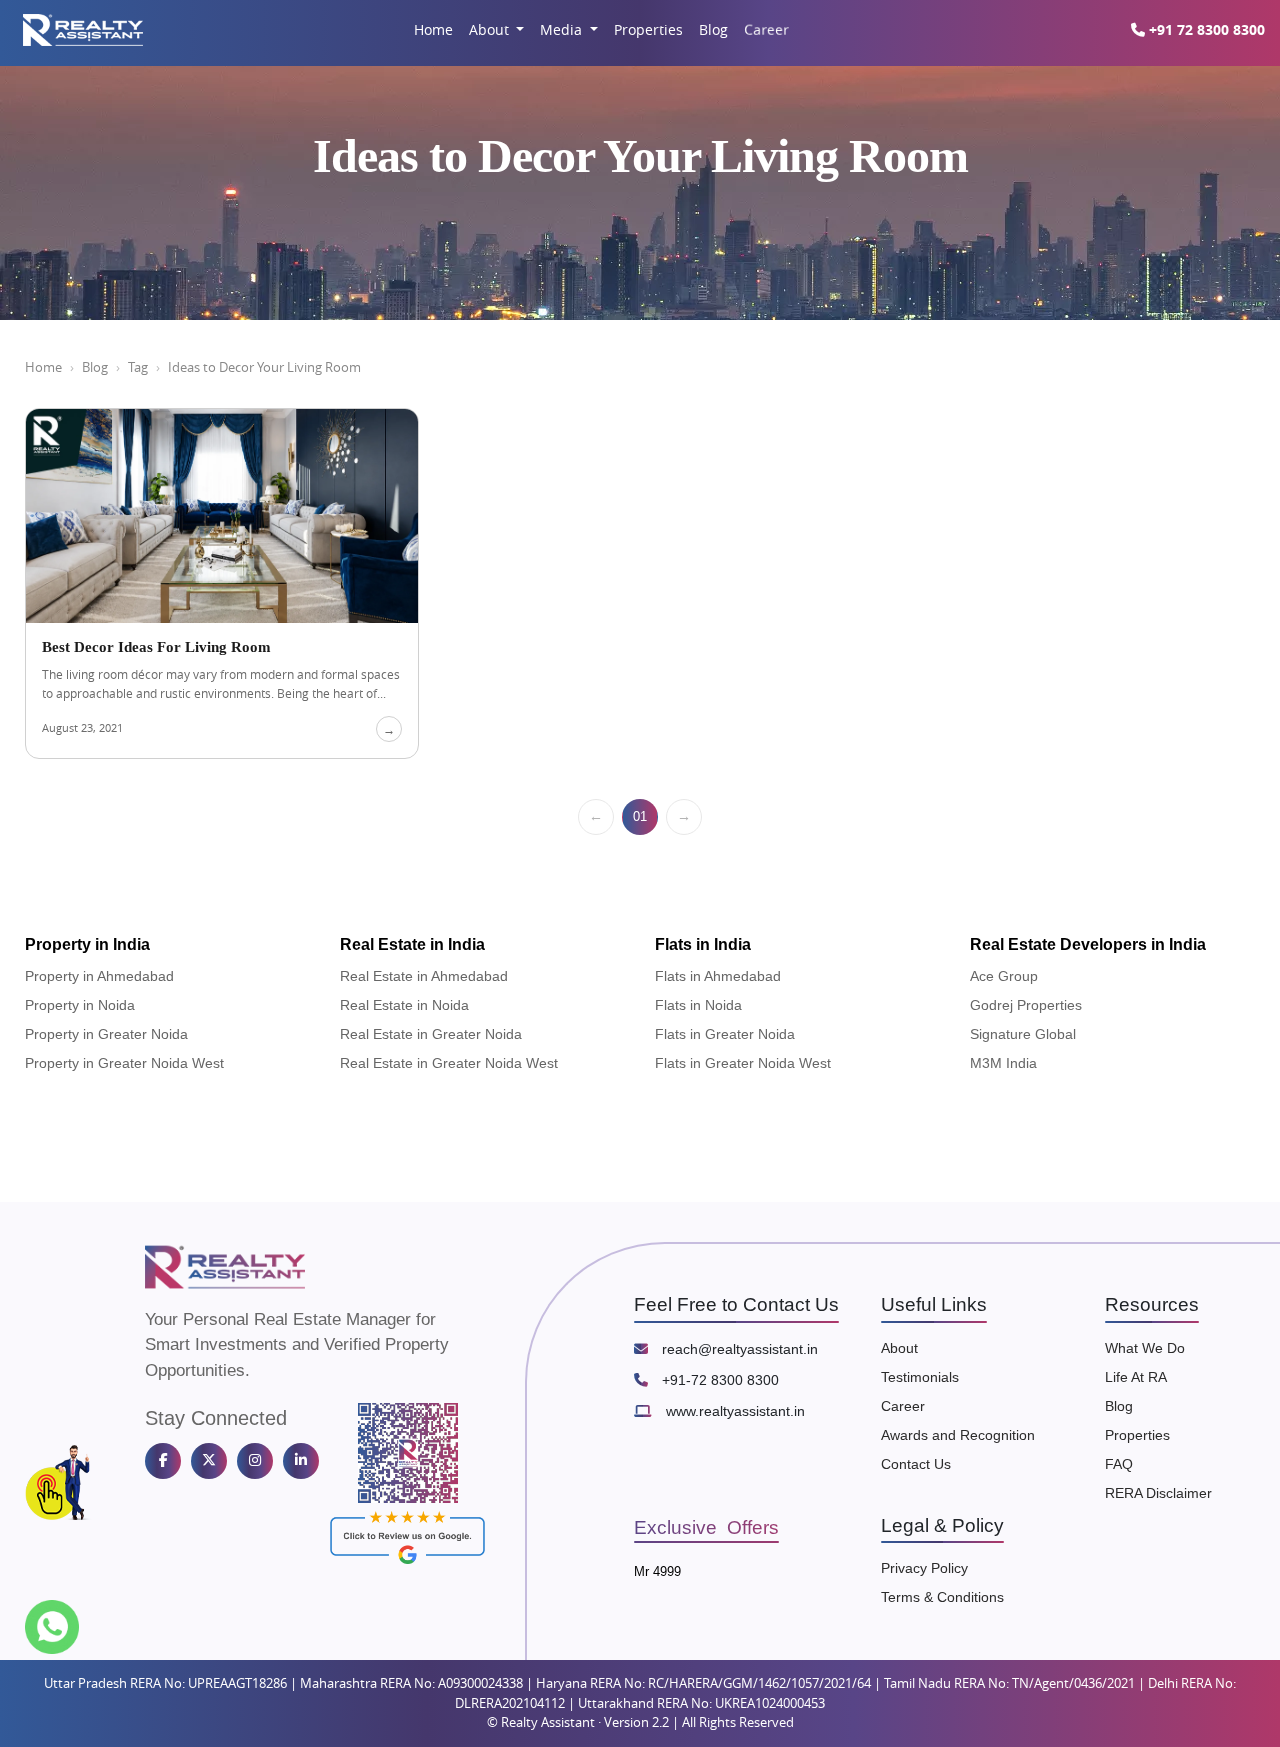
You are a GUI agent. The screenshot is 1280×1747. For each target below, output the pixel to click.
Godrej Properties (1026, 1005)
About (491, 29)
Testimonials (920, 1377)
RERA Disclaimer (1158, 1493)
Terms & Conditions (942, 1597)
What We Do (1145, 1348)
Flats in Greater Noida (725, 1034)
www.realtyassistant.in (733, 1411)
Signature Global (1023, 1034)
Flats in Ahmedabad (718, 976)
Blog (713, 29)
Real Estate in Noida (404, 1005)
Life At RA (1136, 1377)
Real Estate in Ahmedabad (424, 976)
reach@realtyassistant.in (738, 1349)
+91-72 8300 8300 (718, 1380)
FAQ (1119, 1464)
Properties (648, 29)
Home (433, 29)
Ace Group (1004, 976)
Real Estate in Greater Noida (431, 1034)
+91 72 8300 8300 (1205, 29)
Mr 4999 (657, 1571)
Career (766, 29)
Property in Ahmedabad (99, 976)
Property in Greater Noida (106, 1034)
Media (563, 29)
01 (640, 816)
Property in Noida (80, 1005)
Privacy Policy (924, 1568)
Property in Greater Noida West (124, 1063)
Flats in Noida (698, 1005)
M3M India (1003, 1063)
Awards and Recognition (958, 1435)
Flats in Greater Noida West (743, 1063)
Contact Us (916, 1464)
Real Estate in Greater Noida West (449, 1063)
